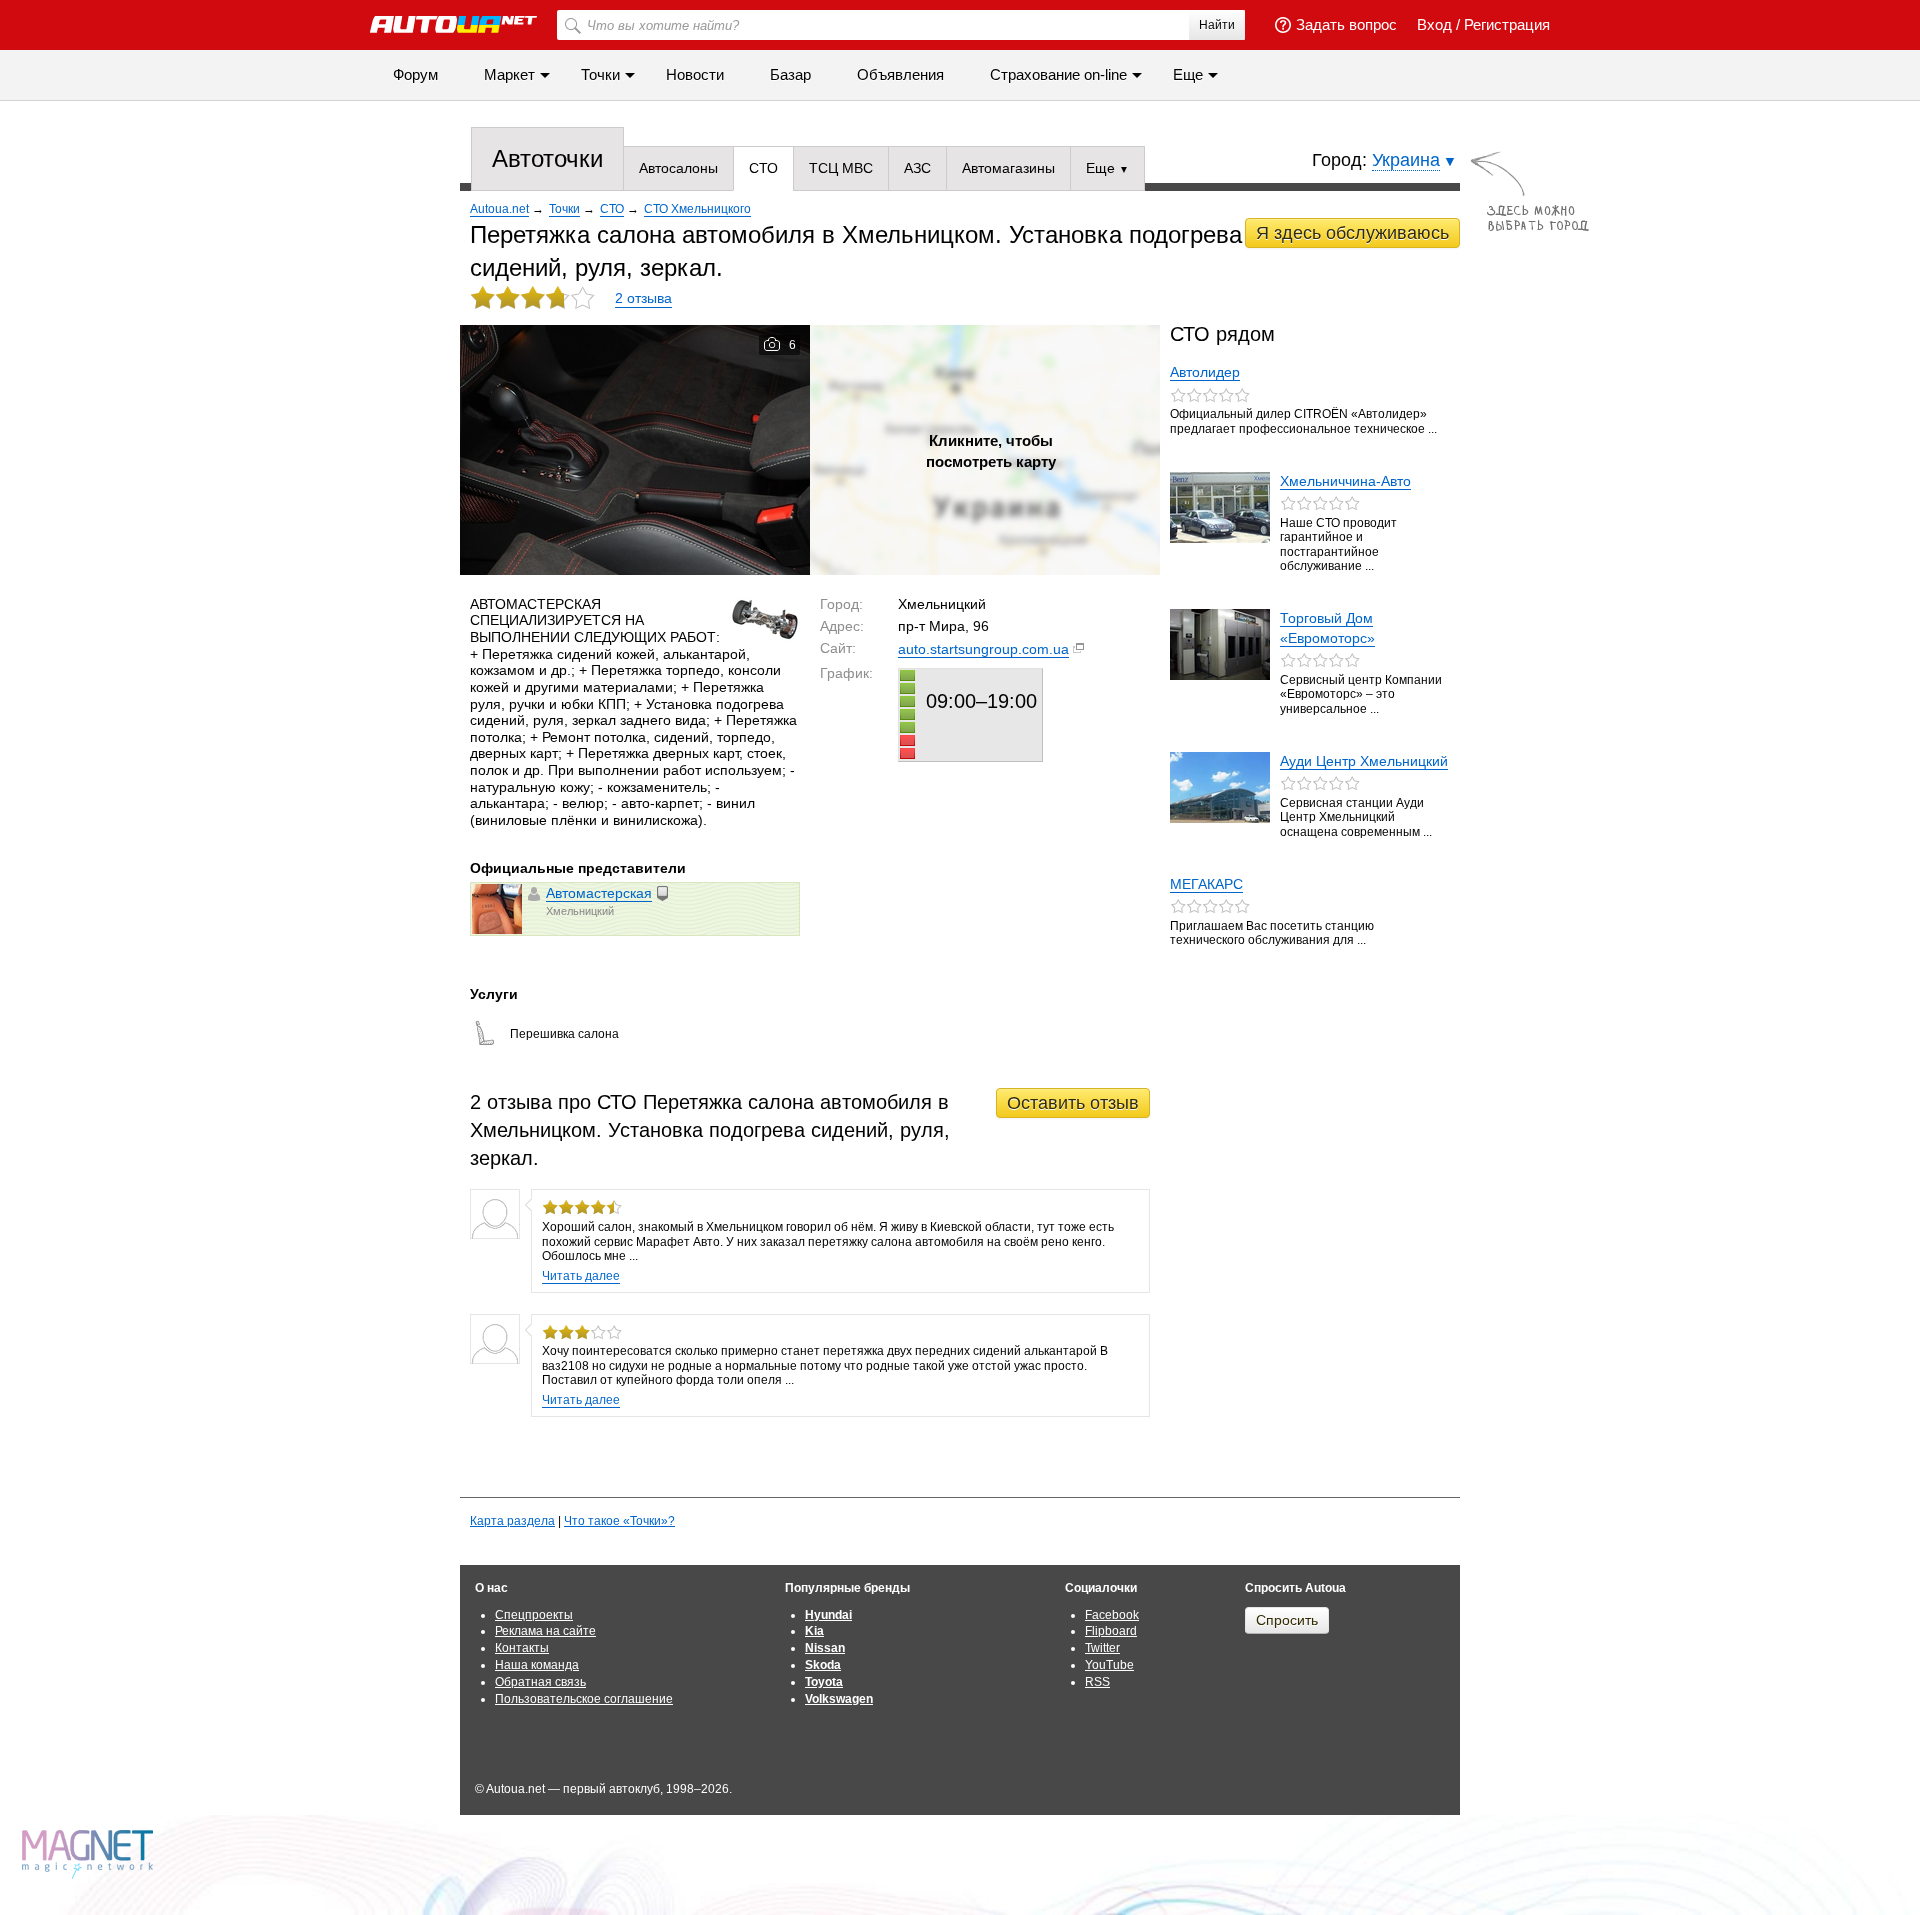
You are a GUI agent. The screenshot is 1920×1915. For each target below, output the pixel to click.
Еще (1102, 168)
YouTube (1109, 1665)
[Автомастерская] (497, 909)
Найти (1217, 25)
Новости (695, 74)
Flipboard (1111, 1631)
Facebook (1112, 1615)
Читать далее (581, 1276)
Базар (790, 74)
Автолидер (1205, 372)
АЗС (917, 168)
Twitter (1102, 1648)
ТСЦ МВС (841, 168)
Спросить (1287, 1620)
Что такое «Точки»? (619, 1521)
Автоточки (547, 158)
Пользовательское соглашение (584, 1699)
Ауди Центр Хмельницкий (1364, 761)
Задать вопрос (1346, 24)
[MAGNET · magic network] (90, 1854)
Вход (1434, 24)
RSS (1097, 1682)
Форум (415, 74)
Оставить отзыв (1073, 1103)
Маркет (509, 74)
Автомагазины (1008, 168)
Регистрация (1507, 24)
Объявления (900, 74)
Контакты (522, 1648)
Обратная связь (540, 1682)
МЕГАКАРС (1206, 884)
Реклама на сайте (545, 1631)
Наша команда (537, 1665)
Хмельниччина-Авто (1345, 481)
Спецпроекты (534, 1615)
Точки (600, 74)
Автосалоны (678, 168)
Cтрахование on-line (1058, 74)
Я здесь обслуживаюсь (1352, 233)
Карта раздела (512, 1521)
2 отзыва (643, 298)
